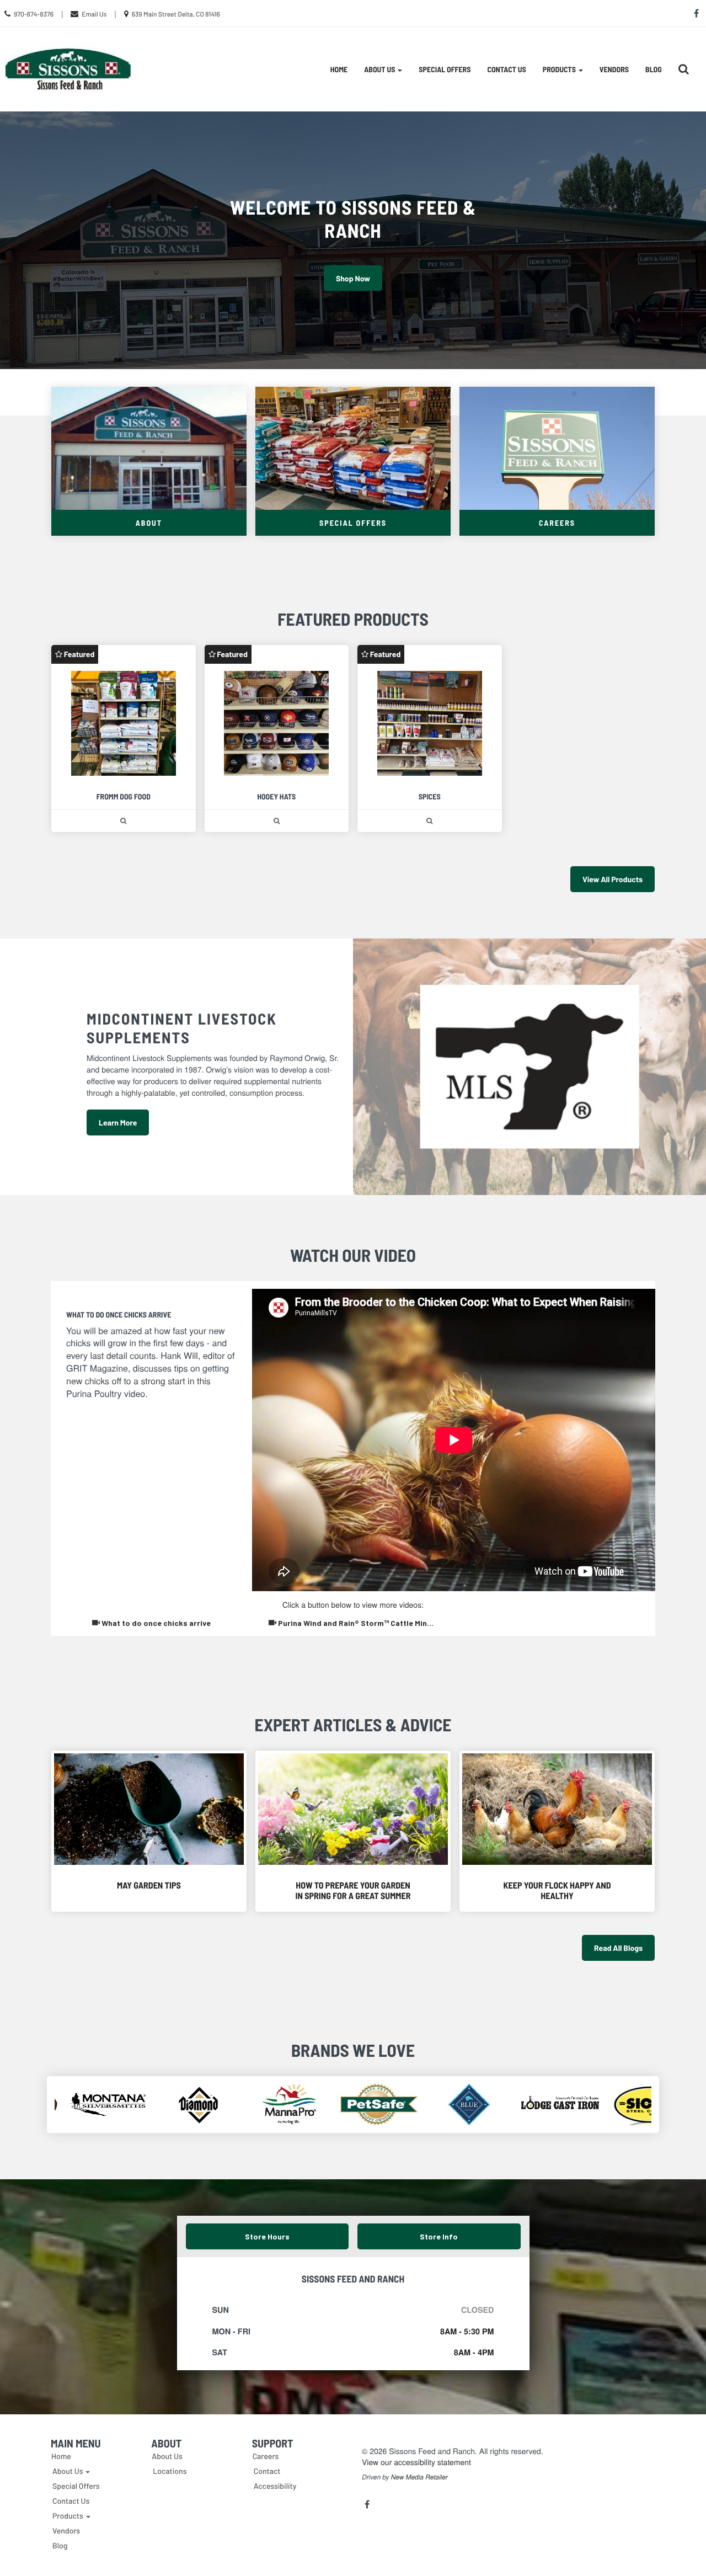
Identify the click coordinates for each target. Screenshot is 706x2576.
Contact (267, 2471)
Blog (654, 69)
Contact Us (506, 69)
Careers (266, 2456)
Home (339, 69)
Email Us (94, 14)
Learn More (118, 1122)
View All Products (613, 879)
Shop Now (353, 278)
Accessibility (275, 2486)
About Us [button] (380, 69)
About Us (167, 2456)
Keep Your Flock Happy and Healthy (557, 1891)
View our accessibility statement (416, 2462)
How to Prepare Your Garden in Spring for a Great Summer (353, 1891)
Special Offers (445, 69)
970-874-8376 (34, 14)
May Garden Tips (149, 1886)
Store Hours (267, 2236)
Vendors (614, 69)
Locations (170, 2471)
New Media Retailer (419, 2477)
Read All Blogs (618, 1948)
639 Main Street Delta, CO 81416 (176, 14)
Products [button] (560, 69)
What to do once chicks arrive (155, 1623)
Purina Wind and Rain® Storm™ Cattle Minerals (361, 1623)
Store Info (439, 2236)
